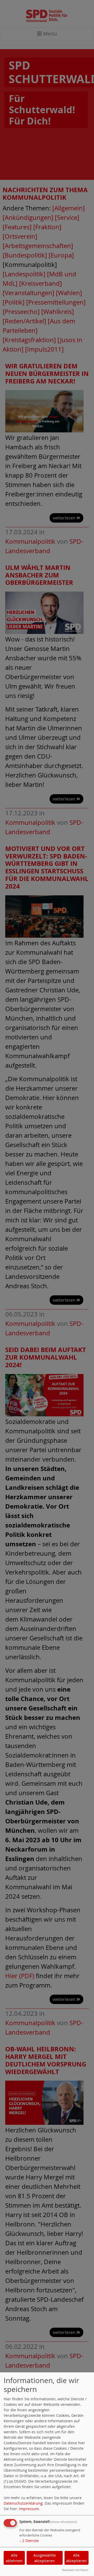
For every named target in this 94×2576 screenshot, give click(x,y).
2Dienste (29, 2541)
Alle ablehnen (14, 2558)
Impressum (29, 2509)
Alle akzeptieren (76, 2558)
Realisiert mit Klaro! (75, 2570)
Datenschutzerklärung (23, 2503)
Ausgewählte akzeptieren (45, 2558)
